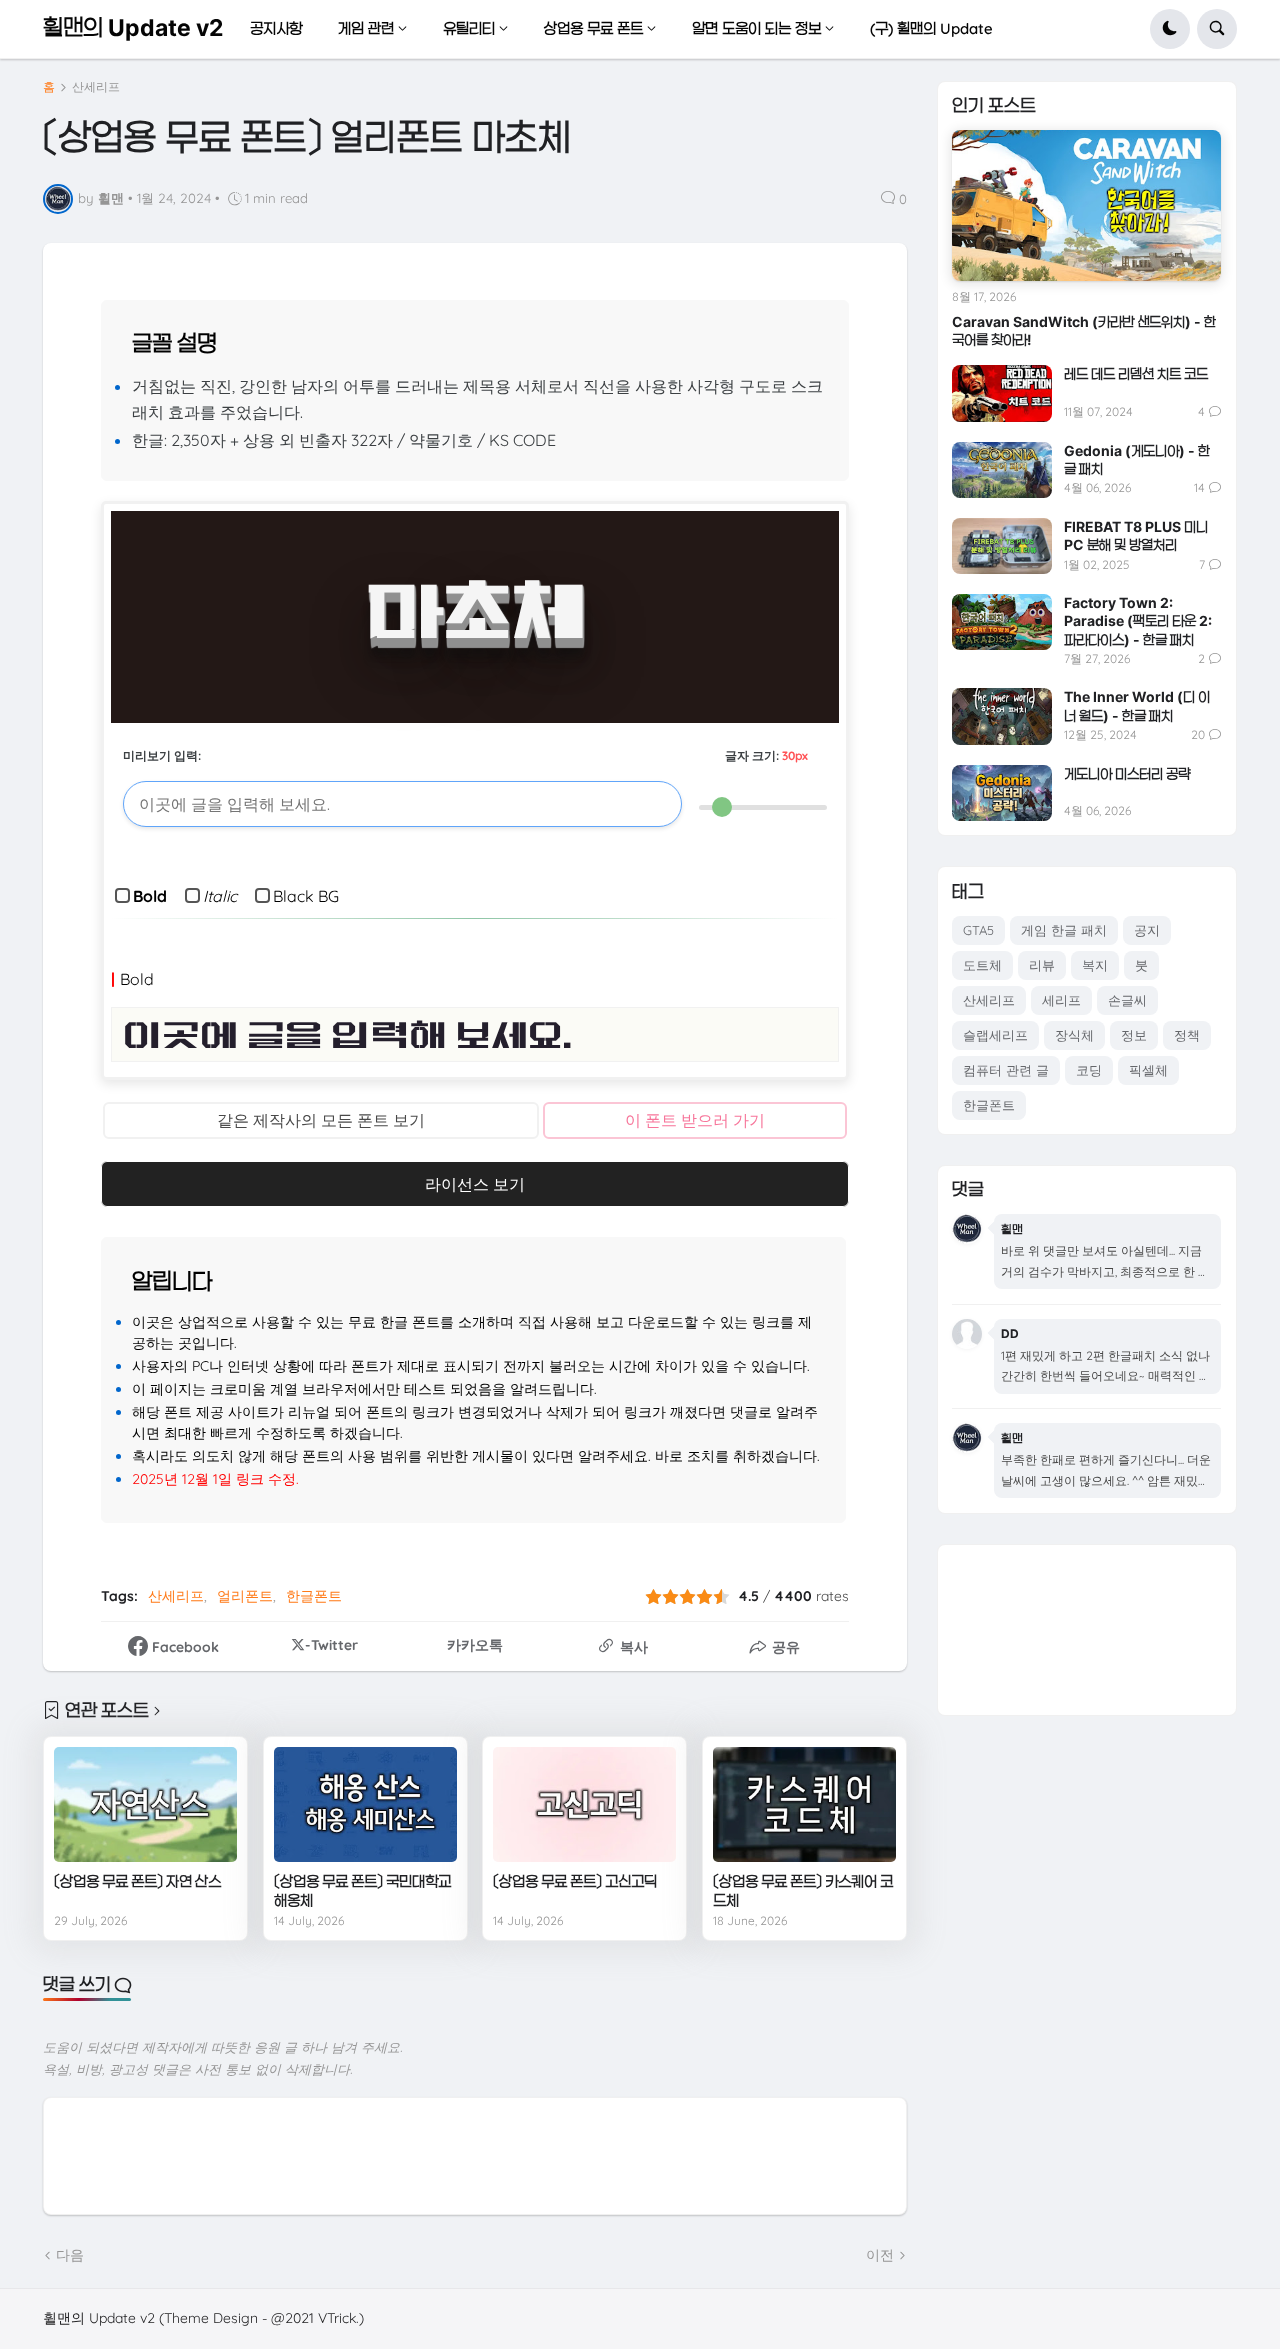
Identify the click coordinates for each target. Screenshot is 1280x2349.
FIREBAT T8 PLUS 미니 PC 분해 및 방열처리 (1136, 535)
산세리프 (96, 87)
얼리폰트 (245, 1596)
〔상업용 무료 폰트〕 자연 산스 (137, 1881)
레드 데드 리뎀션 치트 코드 (1136, 373)
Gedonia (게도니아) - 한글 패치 (1137, 459)
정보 (1134, 1035)
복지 (1095, 965)
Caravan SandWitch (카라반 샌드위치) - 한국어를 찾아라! (1084, 330)
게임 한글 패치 (1064, 930)
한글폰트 (314, 1596)
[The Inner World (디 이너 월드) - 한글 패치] (1002, 716)
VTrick (337, 2318)
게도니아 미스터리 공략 (1127, 773)
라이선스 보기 (475, 1184)
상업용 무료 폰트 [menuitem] (593, 28)
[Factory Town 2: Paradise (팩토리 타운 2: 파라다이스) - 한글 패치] (1002, 622)
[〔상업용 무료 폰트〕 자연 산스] (145, 1804)
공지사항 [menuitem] (276, 28)
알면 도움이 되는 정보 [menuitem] (756, 28)
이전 (880, 2255)
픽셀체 (1148, 1070)
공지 (1147, 930)
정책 (1187, 1035)
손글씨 (1127, 1000)
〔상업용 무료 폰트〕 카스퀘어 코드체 (803, 1891)
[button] (1170, 29)
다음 (70, 2255)
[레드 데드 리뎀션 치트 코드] (1002, 393)
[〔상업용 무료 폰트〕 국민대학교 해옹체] (365, 1804)
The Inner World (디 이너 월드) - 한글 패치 (1137, 705)
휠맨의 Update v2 (133, 28)
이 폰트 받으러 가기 (695, 1120)
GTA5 (978, 930)
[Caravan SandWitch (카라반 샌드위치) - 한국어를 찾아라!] (1086, 205)
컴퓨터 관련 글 (1006, 1070)
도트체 (982, 965)
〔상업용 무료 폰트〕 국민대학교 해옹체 (362, 1891)
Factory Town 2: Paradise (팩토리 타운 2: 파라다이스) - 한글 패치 (1138, 620)
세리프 (1061, 1000)
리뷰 (1042, 965)
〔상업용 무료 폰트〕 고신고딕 (575, 1881)
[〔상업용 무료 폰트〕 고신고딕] (584, 1804)
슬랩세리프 (995, 1035)
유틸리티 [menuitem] (469, 28)
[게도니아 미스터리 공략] (1002, 793)
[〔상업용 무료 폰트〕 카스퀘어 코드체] (804, 1804)
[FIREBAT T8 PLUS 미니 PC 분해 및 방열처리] (1002, 546)
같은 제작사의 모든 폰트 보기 (321, 1120)
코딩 (1089, 1070)
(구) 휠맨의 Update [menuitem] (931, 28)
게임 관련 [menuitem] (366, 28)
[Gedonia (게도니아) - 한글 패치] (1002, 470)
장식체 (1074, 1035)
